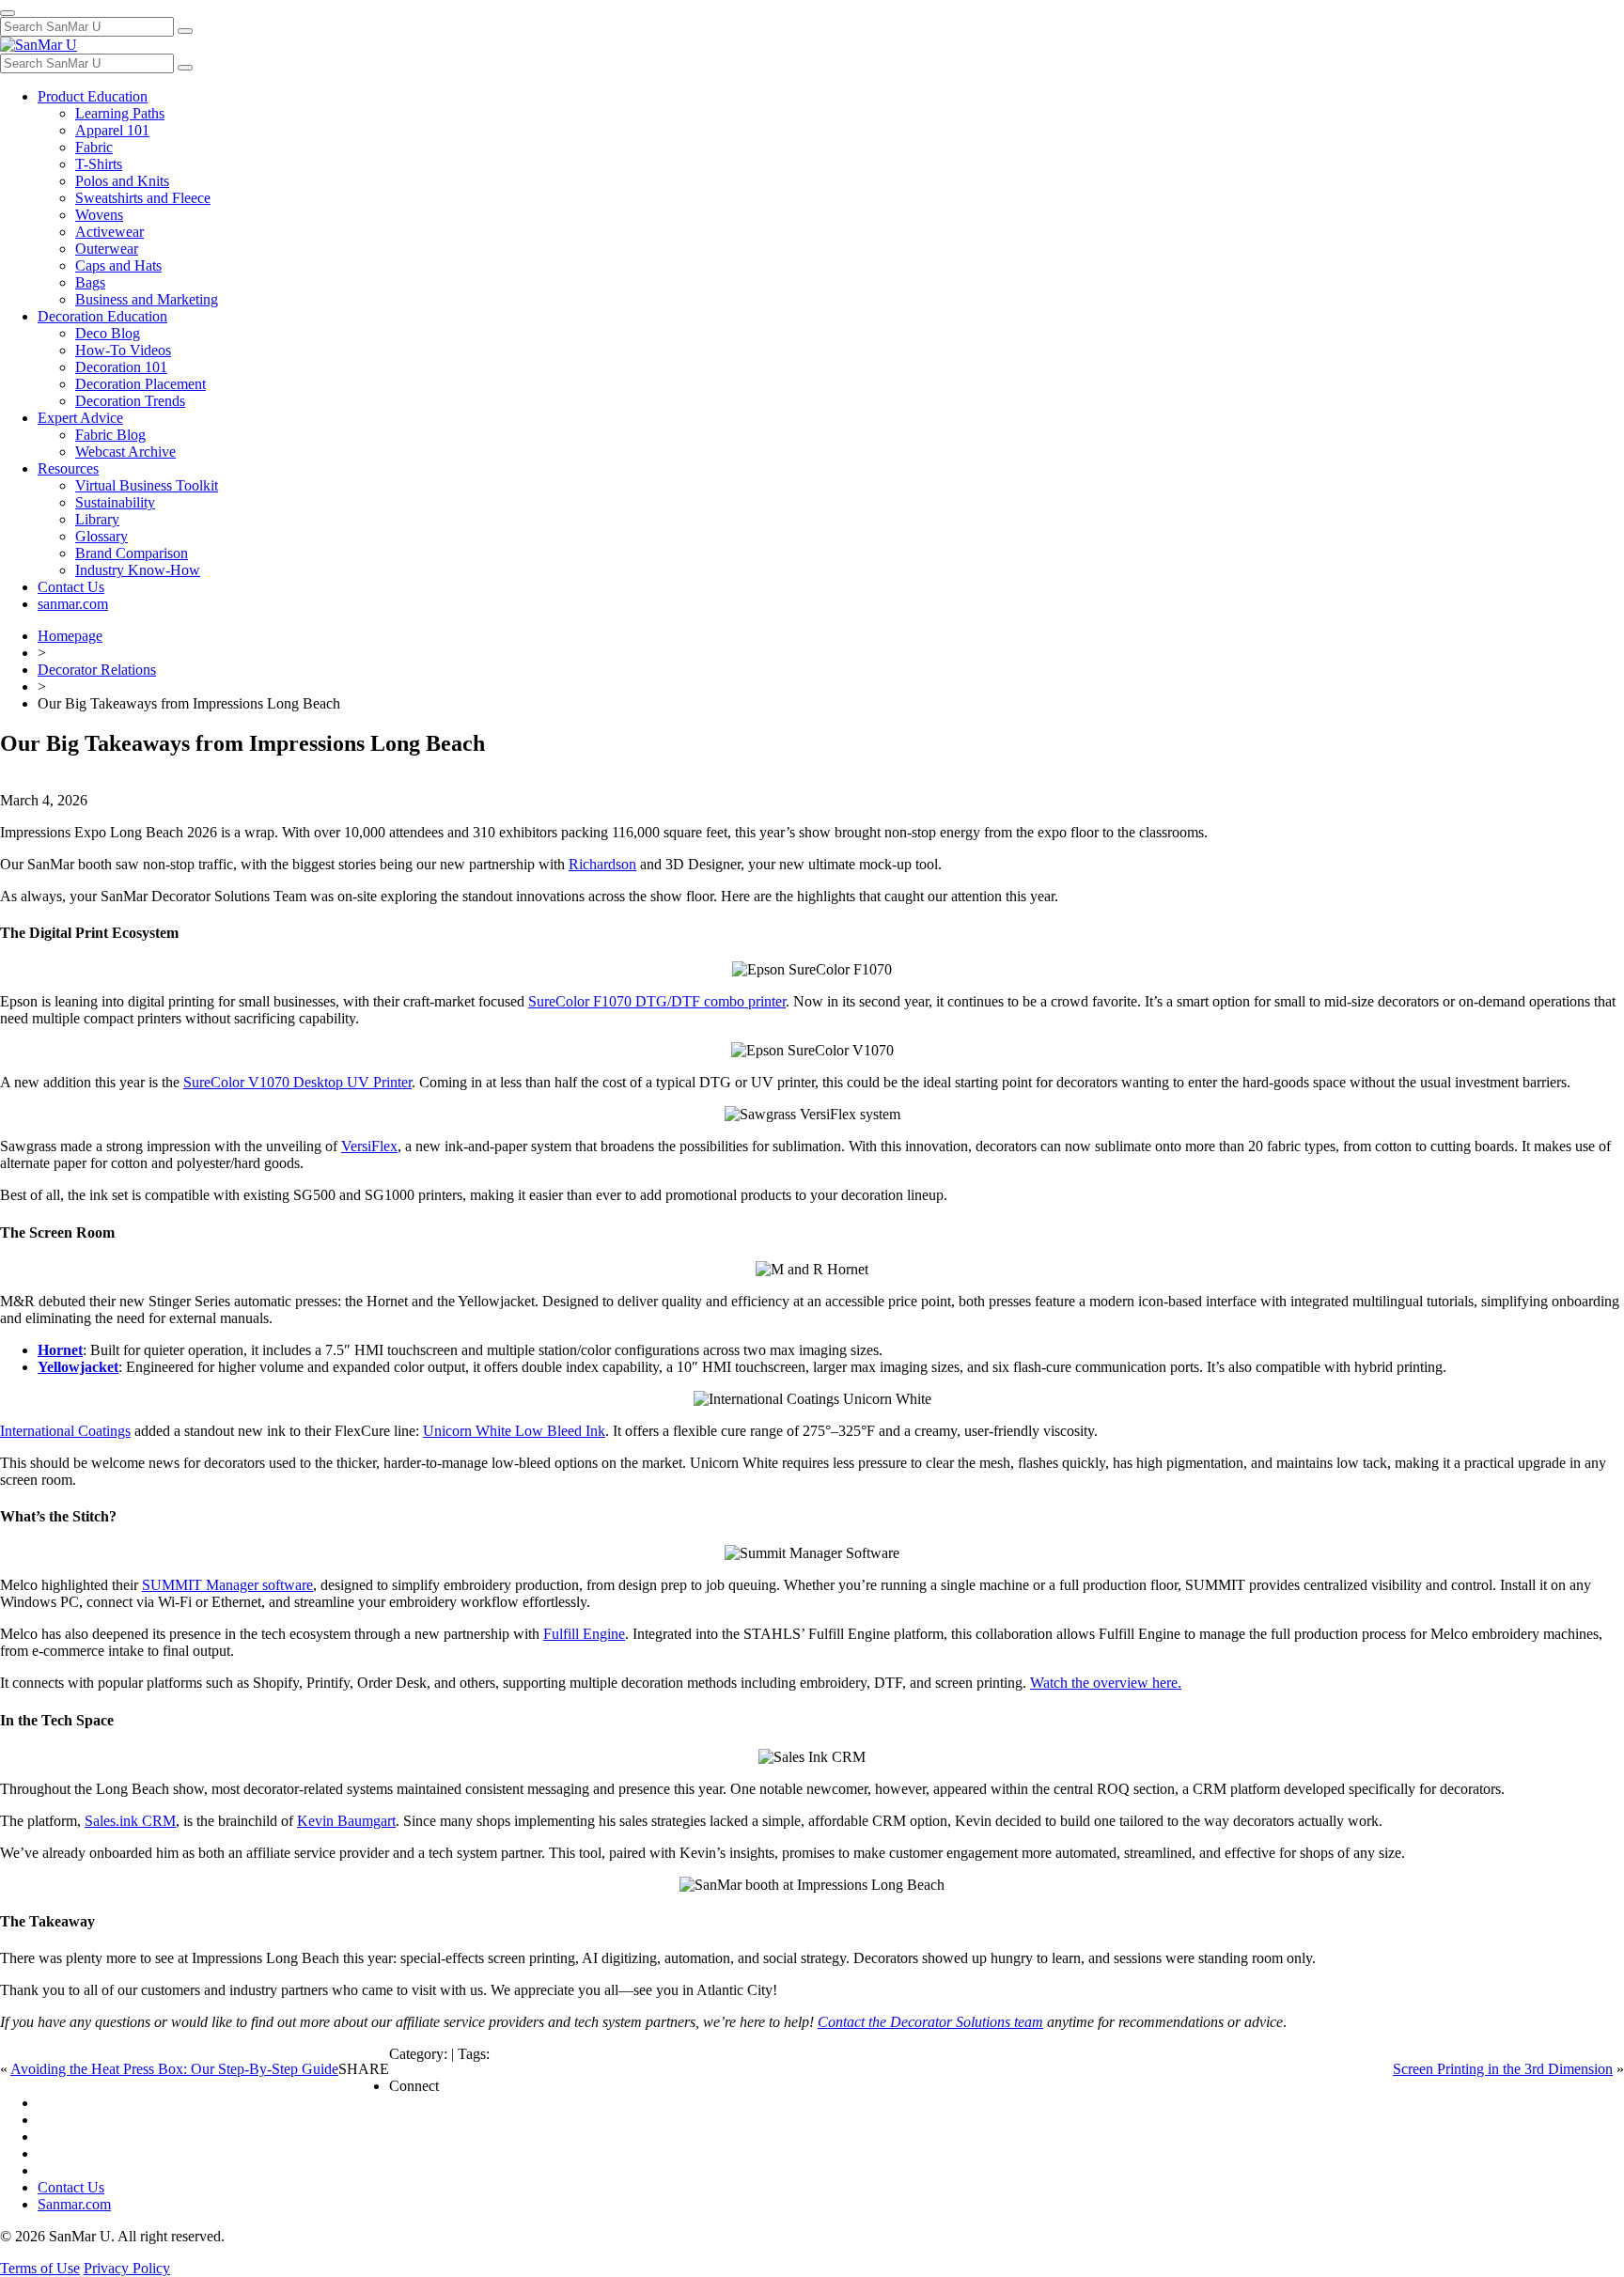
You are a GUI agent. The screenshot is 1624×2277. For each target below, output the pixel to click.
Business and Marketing (147, 299)
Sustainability (115, 502)
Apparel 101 (112, 130)
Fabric (94, 147)
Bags (90, 282)
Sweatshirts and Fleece (143, 198)
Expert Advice (80, 418)
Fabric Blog (110, 435)
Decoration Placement (141, 384)
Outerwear (107, 249)
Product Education (93, 96)
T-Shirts (99, 164)
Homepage (70, 636)
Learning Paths (120, 113)
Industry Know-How (138, 570)
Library (97, 519)
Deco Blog (108, 333)
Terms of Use (40, 2268)
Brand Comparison (132, 553)
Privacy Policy (127, 2268)
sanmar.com (73, 604)
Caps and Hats (118, 265)
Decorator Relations (97, 670)
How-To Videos (123, 350)
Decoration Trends (130, 401)
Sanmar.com (74, 2204)
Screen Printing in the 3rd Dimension (1503, 2069)
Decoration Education (102, 316)
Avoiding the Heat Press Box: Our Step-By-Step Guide (174, 2069)
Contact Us (71, 587)
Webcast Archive (125, 452)
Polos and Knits (122, 181)
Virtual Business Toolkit (147, 485)
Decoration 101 (121, 367)
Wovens (99, 215)
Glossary (101, 536)
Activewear (109, 232)
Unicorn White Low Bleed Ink (514, 1431)
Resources (68, 468)
